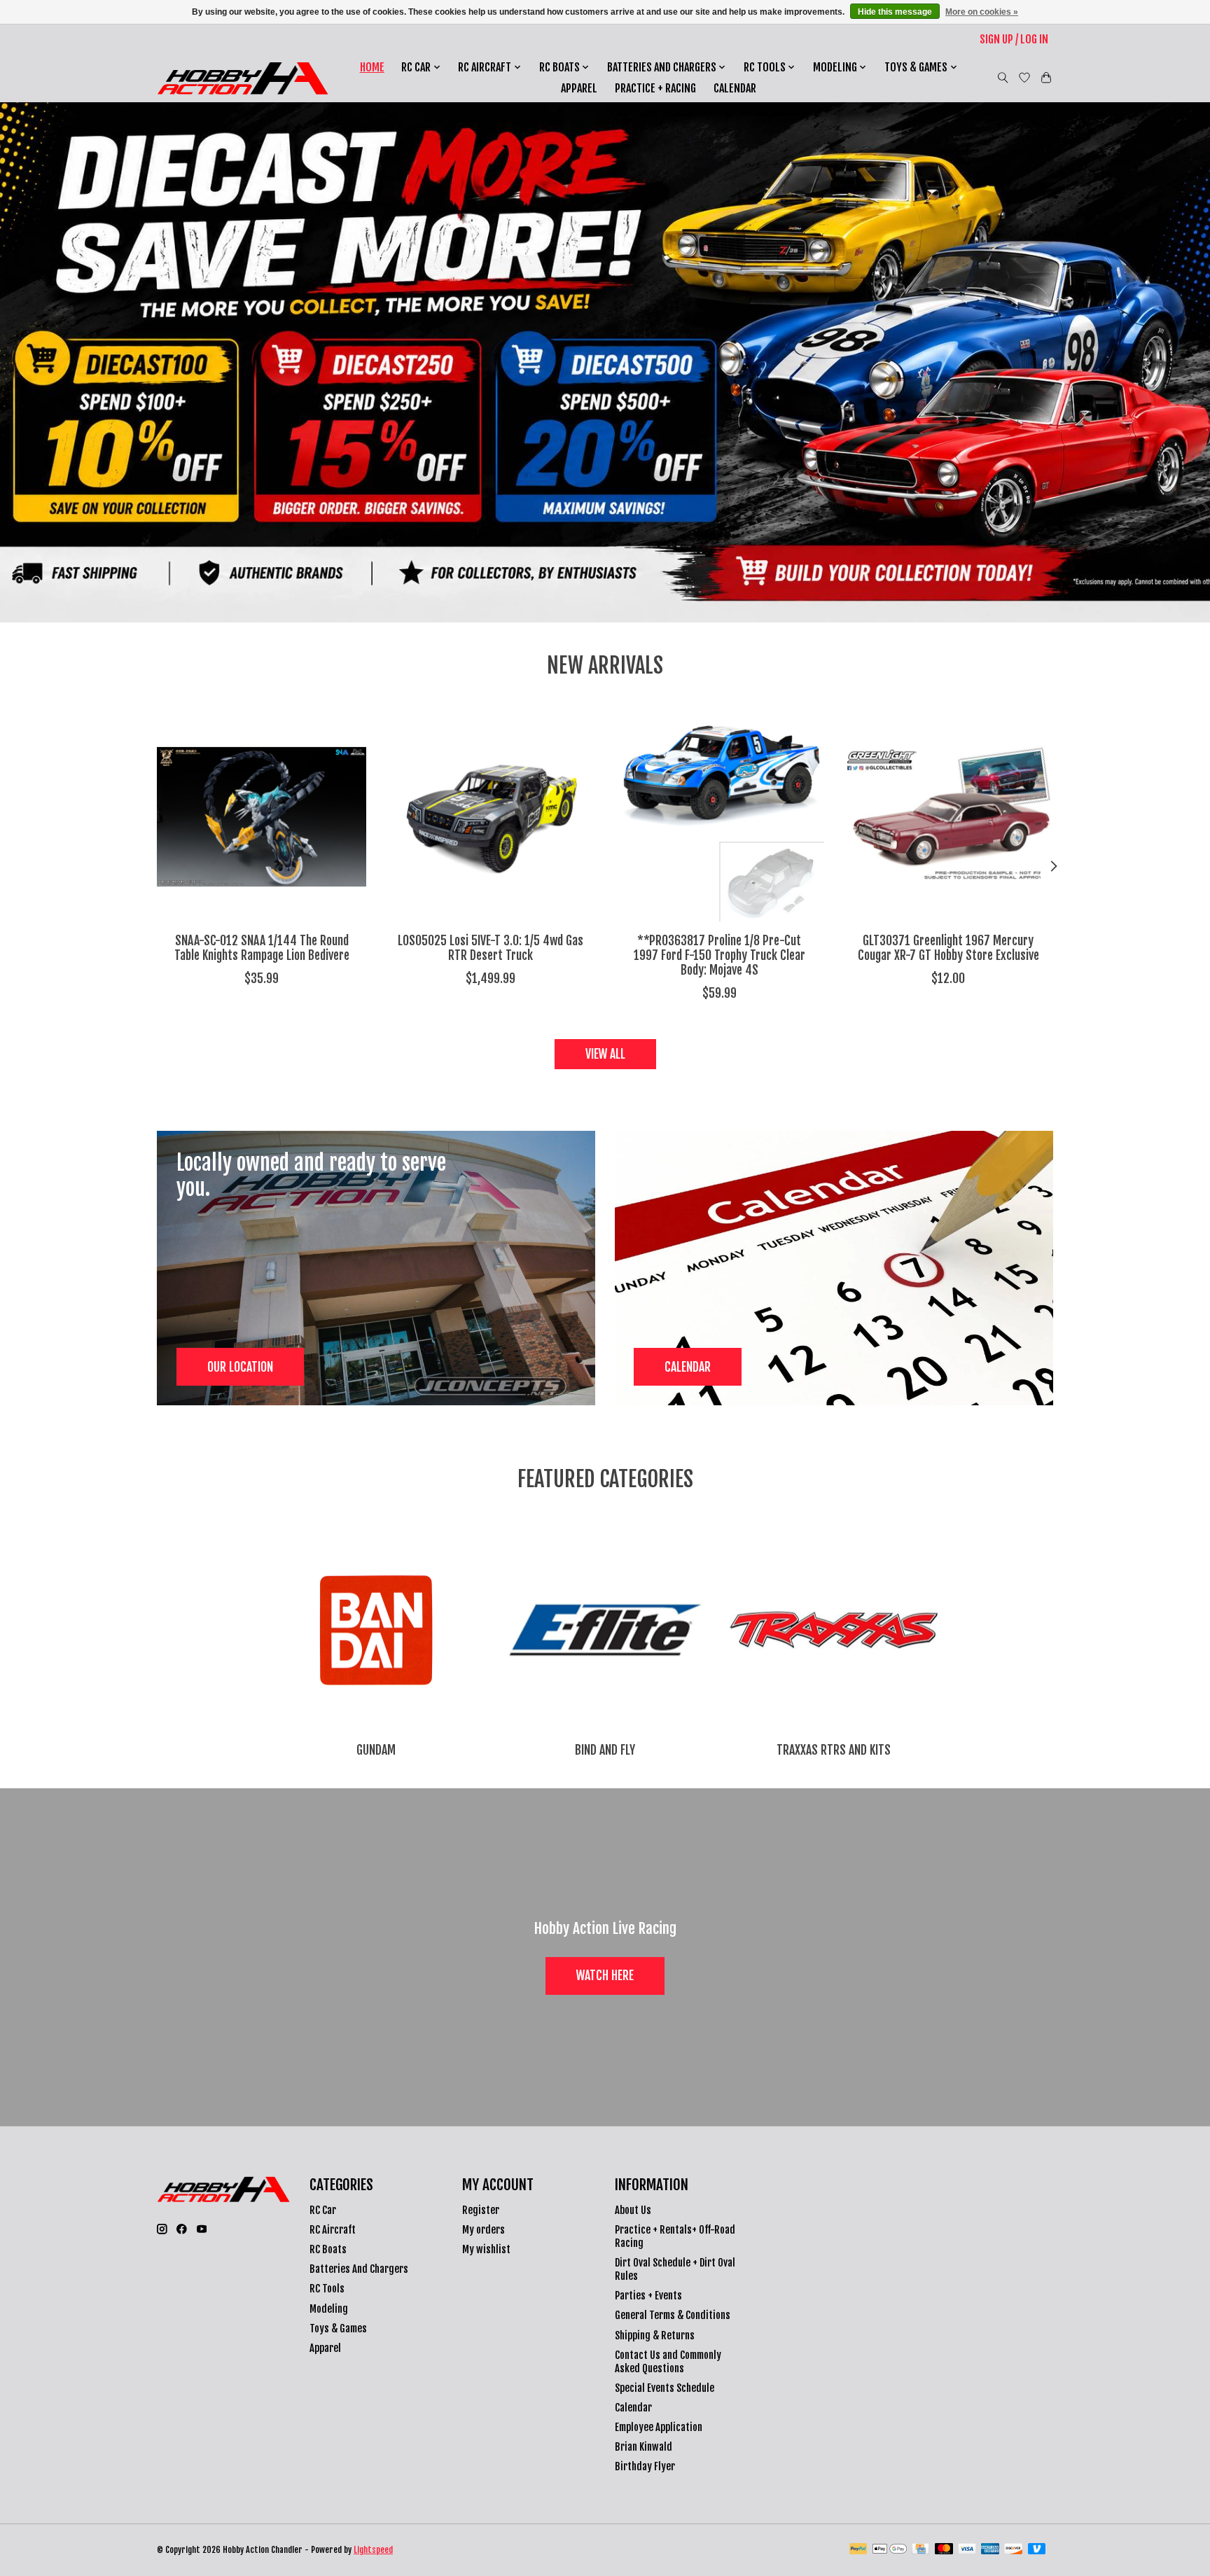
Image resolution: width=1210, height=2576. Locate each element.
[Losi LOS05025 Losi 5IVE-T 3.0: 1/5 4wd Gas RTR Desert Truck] (491, 817)
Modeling (329, 2309)
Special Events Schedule (665, 2388)
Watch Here (605, 1975)
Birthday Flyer (645, 2466)
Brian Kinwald (644, 2447)
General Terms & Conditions (673, 2315)
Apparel (579, 88)
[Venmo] (1037, 2550)
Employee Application (659, 2427)
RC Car (323, 2210)
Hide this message (895, 12)
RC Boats (328, 2249)
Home (372, 67)
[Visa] (967, 2550)
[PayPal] (858, 2550)
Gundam (376, 1750)
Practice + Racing (655, 88)
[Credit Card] (920, 2550)
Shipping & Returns (655, 2335)
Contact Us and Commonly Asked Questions (668, 2362)
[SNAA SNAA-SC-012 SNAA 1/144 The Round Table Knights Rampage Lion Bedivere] (262, 817)
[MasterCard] (944, 2550)
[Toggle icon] (1003, 78)
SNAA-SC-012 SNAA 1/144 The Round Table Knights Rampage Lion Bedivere (262, 948)
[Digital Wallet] (890, 2550)
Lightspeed (373, 2550)
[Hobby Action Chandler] (243, 78)
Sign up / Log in (1014, 39)
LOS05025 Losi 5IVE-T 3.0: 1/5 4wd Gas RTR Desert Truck (491, 948)
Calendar (735, 88)
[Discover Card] (1013, 2550)
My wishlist (486, 2249)
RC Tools (327, 2289)
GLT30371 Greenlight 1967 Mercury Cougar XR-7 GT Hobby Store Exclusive (948, 948)
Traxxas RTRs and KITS (834, 1750)
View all (605, 1054)
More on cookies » (982, 12)
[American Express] (990, 2550)
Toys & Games (338, 2328)
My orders (484, 2230)
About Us (633, 2210)
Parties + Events (648, 2296)
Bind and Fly (605, 1750)
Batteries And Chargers (359, 2269)
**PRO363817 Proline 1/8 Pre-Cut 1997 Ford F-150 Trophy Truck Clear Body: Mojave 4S (719, 955)
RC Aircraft (333, 2230)
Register (481, 2210)
